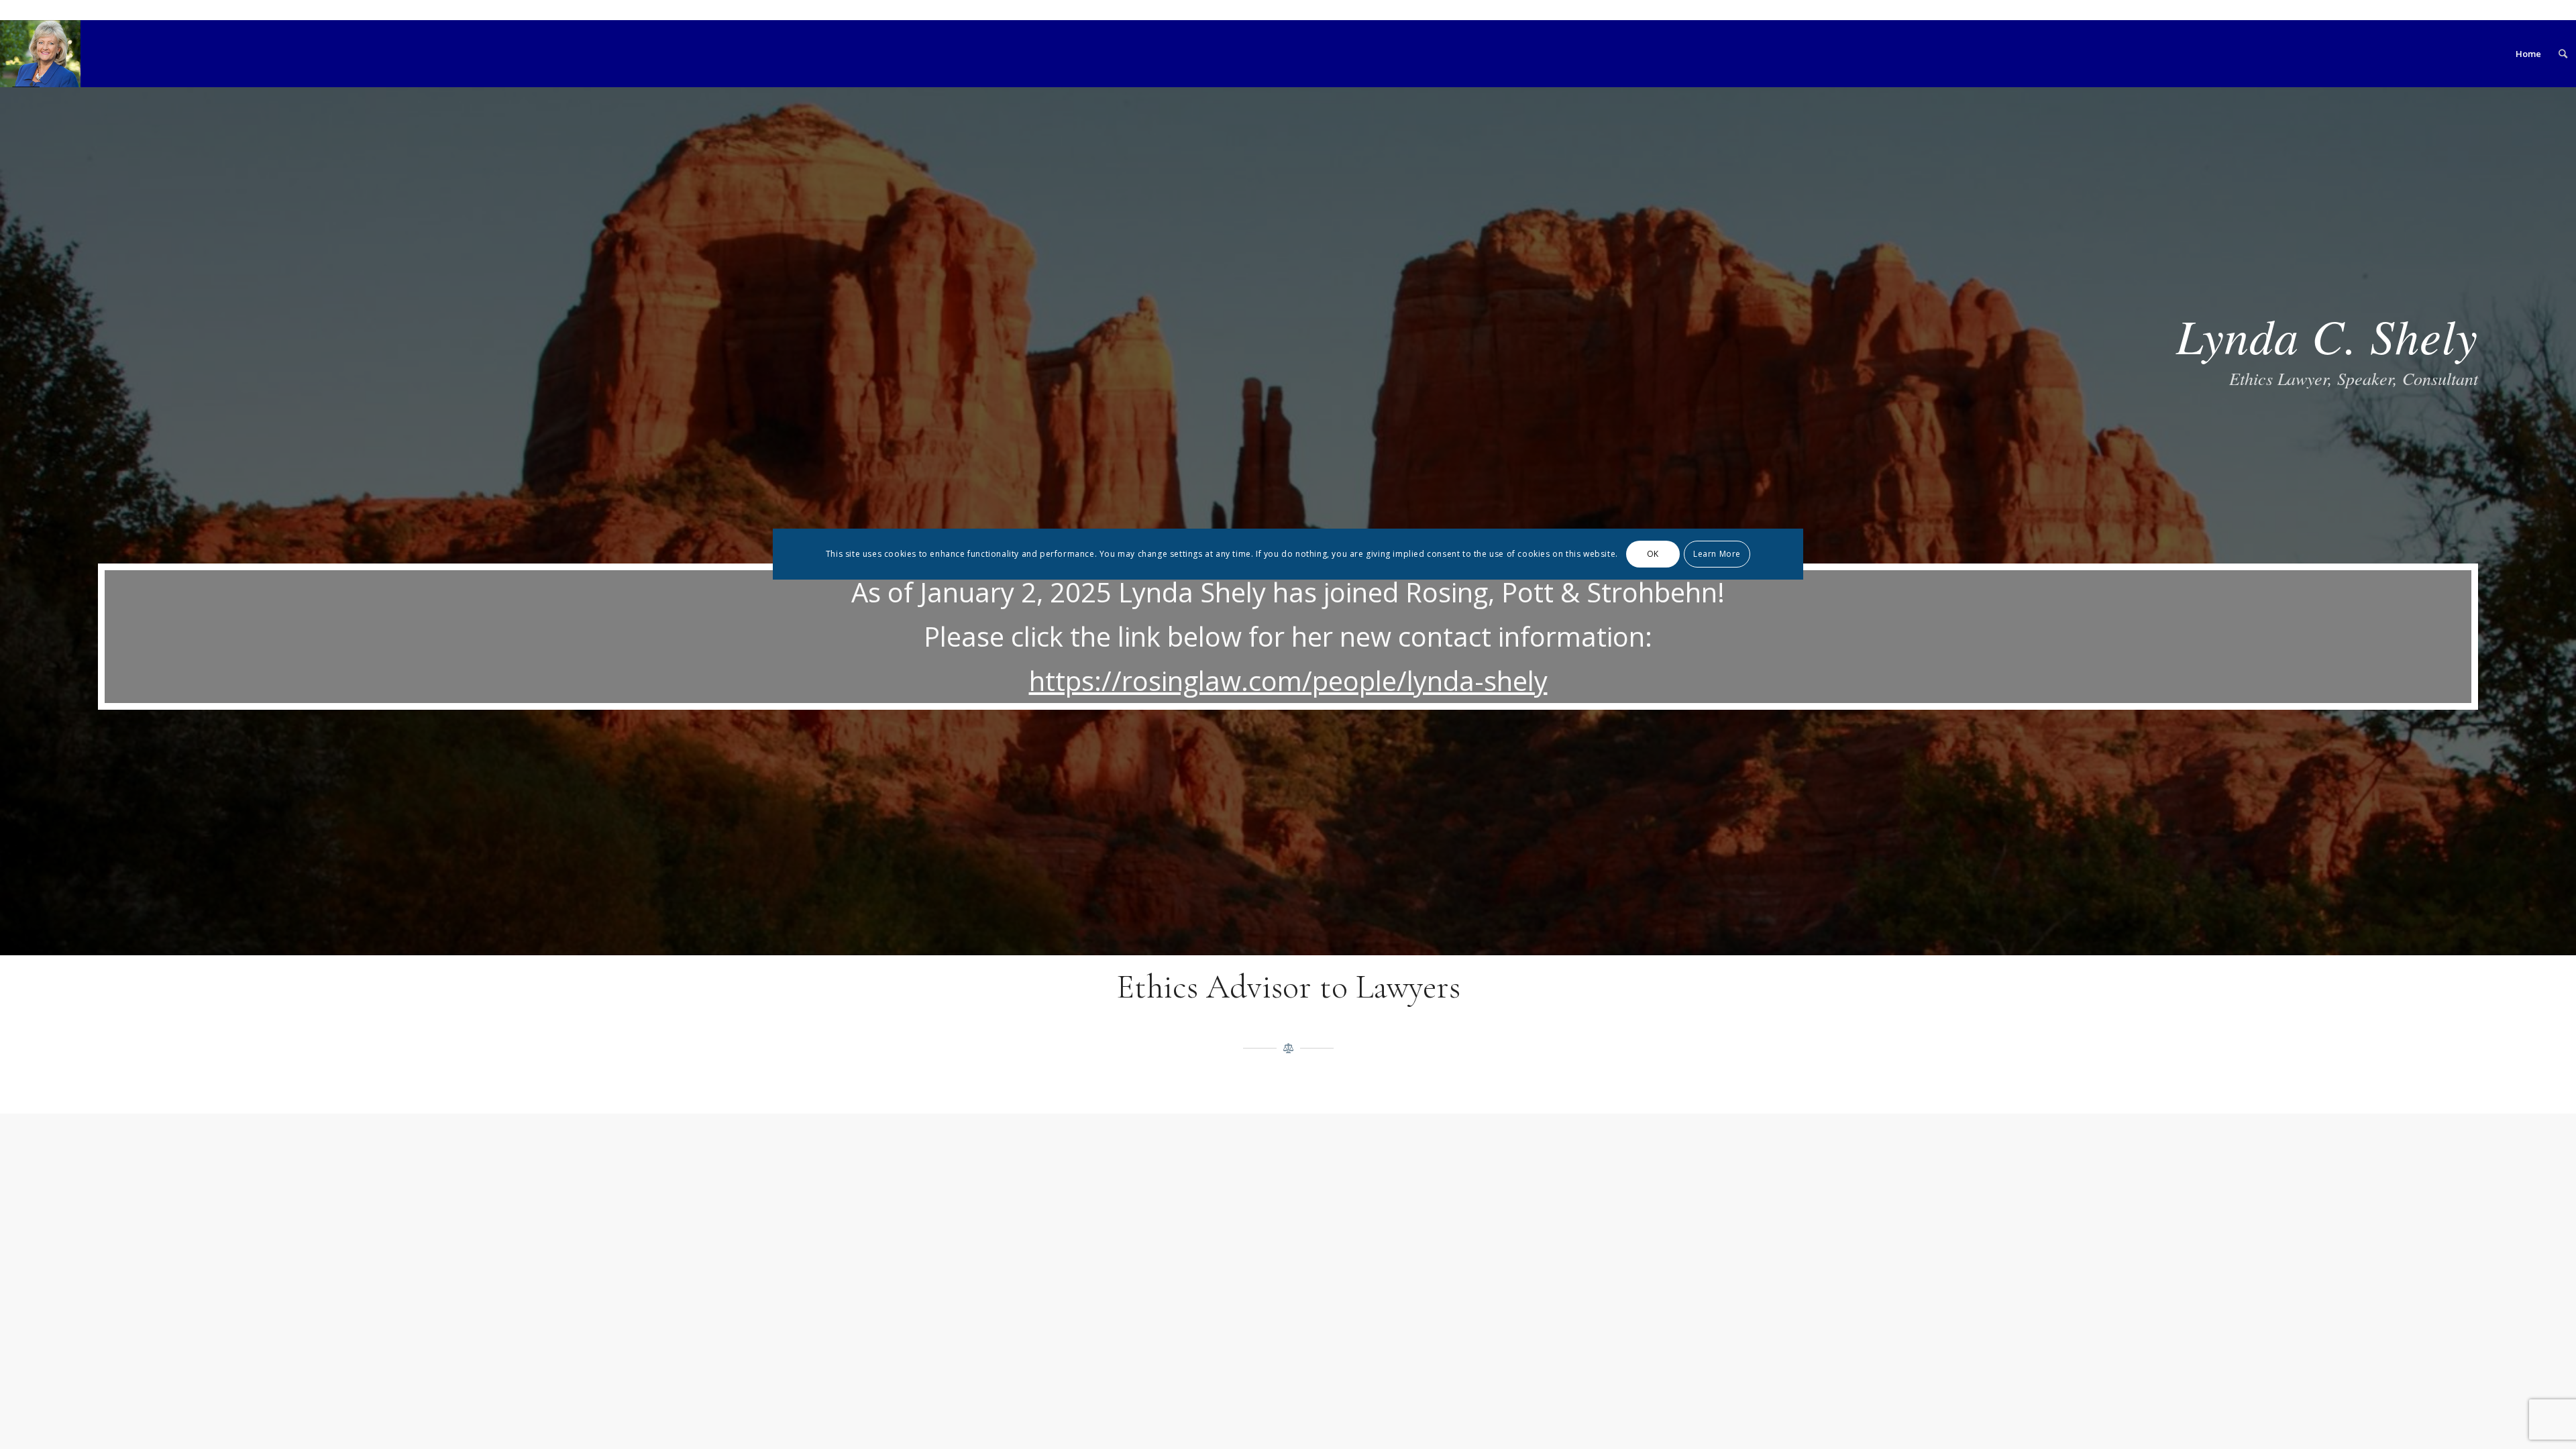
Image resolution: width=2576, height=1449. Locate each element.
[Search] (2563, 54)
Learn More (1717, 554)
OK (1653, 554)
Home (2528, 54)
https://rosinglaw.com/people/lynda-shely (1288, 681)
